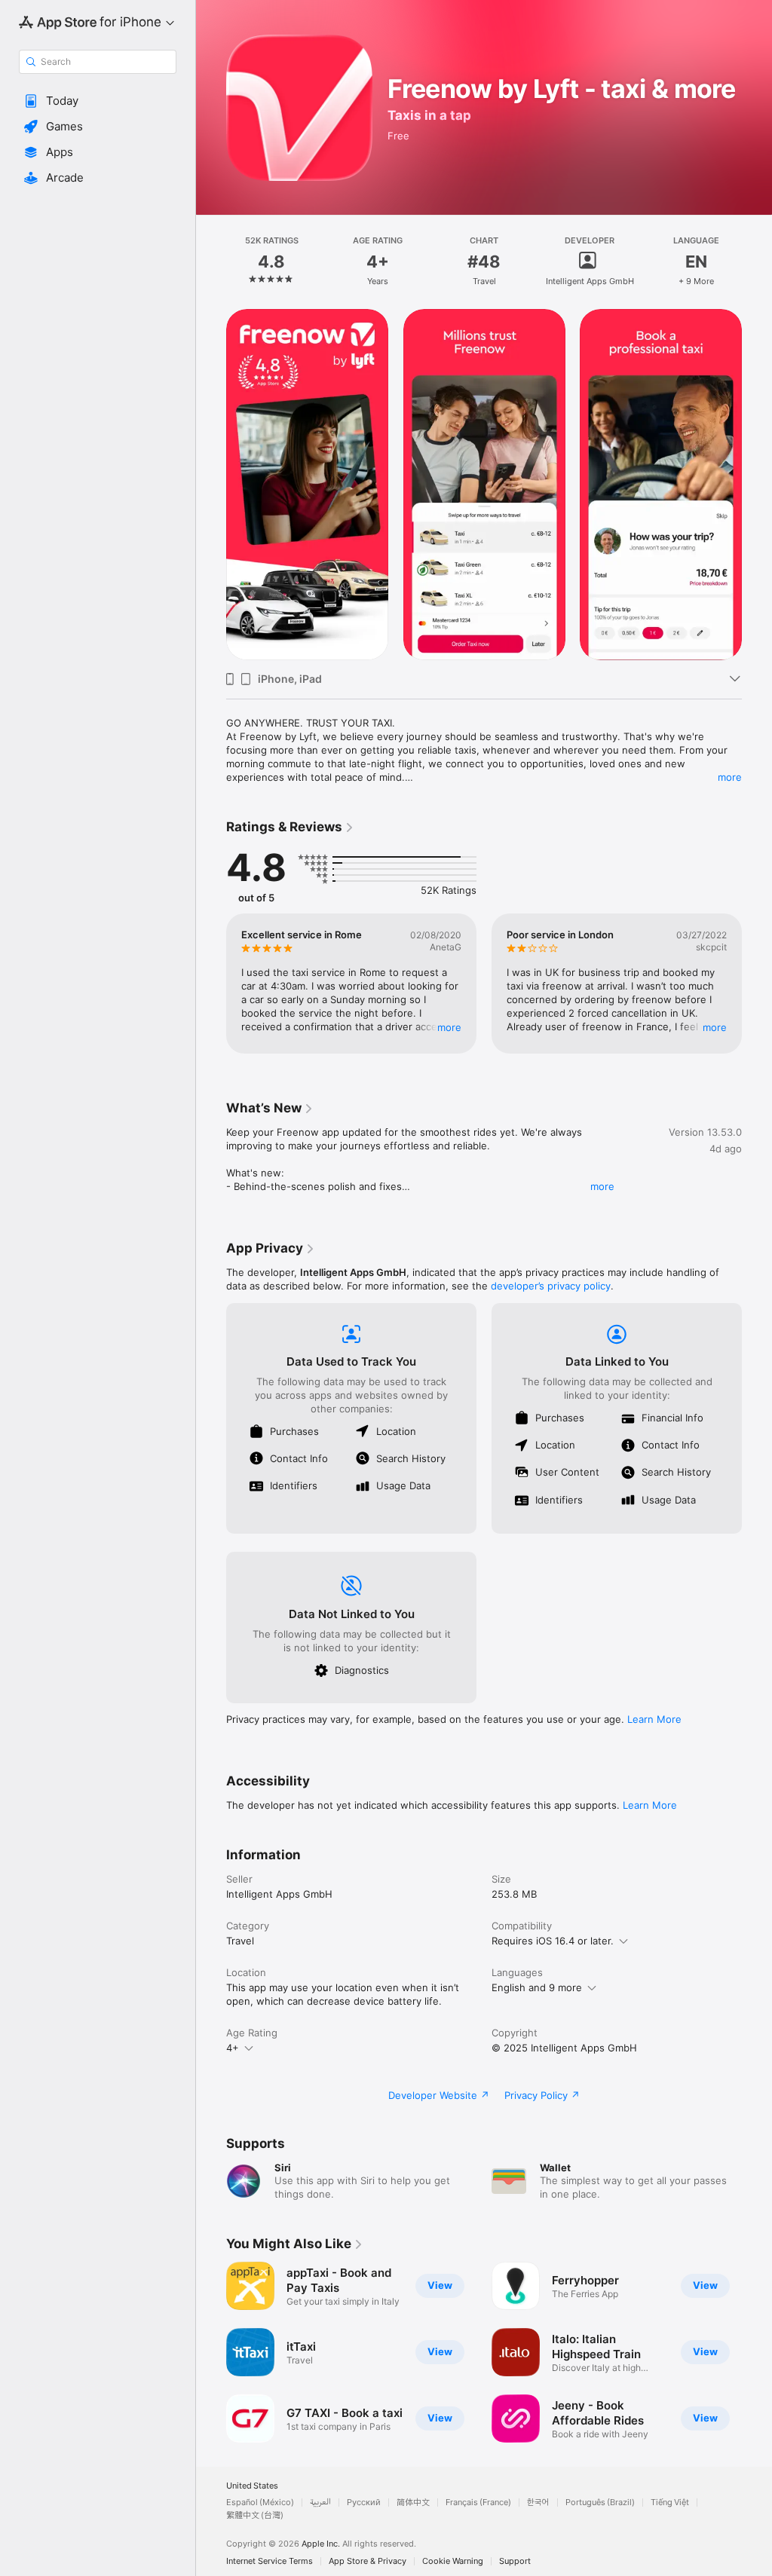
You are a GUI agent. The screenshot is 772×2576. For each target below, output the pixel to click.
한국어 (538, 2503)
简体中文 (413, 2503)
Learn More (654, 1719)
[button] (98, 101)
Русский (364, 2503)
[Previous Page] (211, 262)
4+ (233, 2048)
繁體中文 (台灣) (255, 2515)
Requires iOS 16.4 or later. (553, 1941)
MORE (449, 1027)
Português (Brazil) (600, 2503)
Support (515, 2561)
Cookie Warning (453, 2561)
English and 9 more (537, 1987)
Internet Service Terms (270, 2561)
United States (252, 2486)
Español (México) (260, 2503)
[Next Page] (757, 262)
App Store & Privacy (368, 2561)
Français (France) (478, 2503)
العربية (320, 2503)
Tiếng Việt (670, 2503)
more (730, 777)
